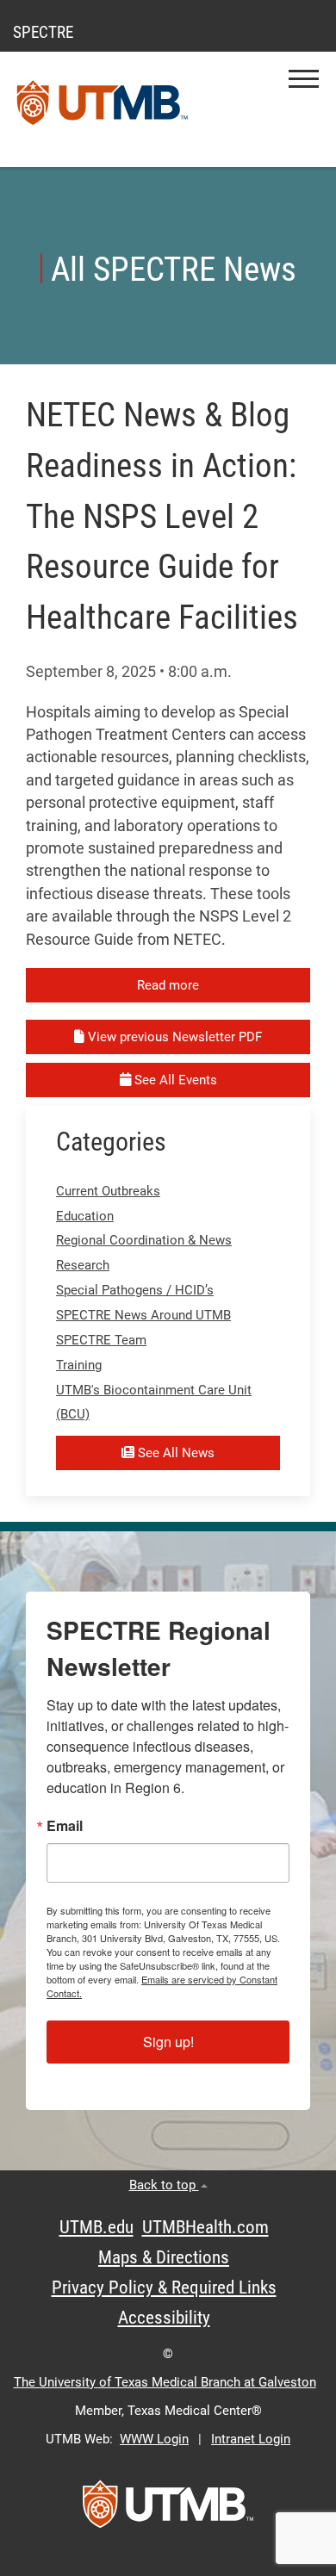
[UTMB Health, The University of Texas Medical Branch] (168, 2510)
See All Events (174, 1080)
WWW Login (154, 2439)
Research (83, 1265)
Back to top (164, 2185)
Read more (168, 985)
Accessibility (164, 2318)
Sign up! (168, 2042)
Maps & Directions (164, 2257)
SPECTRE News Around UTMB (143, 1315)
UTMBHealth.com (205, 2227)
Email (65, 1826)
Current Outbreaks (108, 1191)
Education (85, 1216)
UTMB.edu (96, 2227)
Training (79, 1365)
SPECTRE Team (101, 1340)
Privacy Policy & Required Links (164, 2287)
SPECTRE (43, 32)
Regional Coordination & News (144, 1240)
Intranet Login (251, 2439)
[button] (304, 79)
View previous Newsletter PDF (173, 1037)
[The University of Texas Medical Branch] (103, 109)
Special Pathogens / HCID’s (135, 1290)
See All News (174, 1453)
